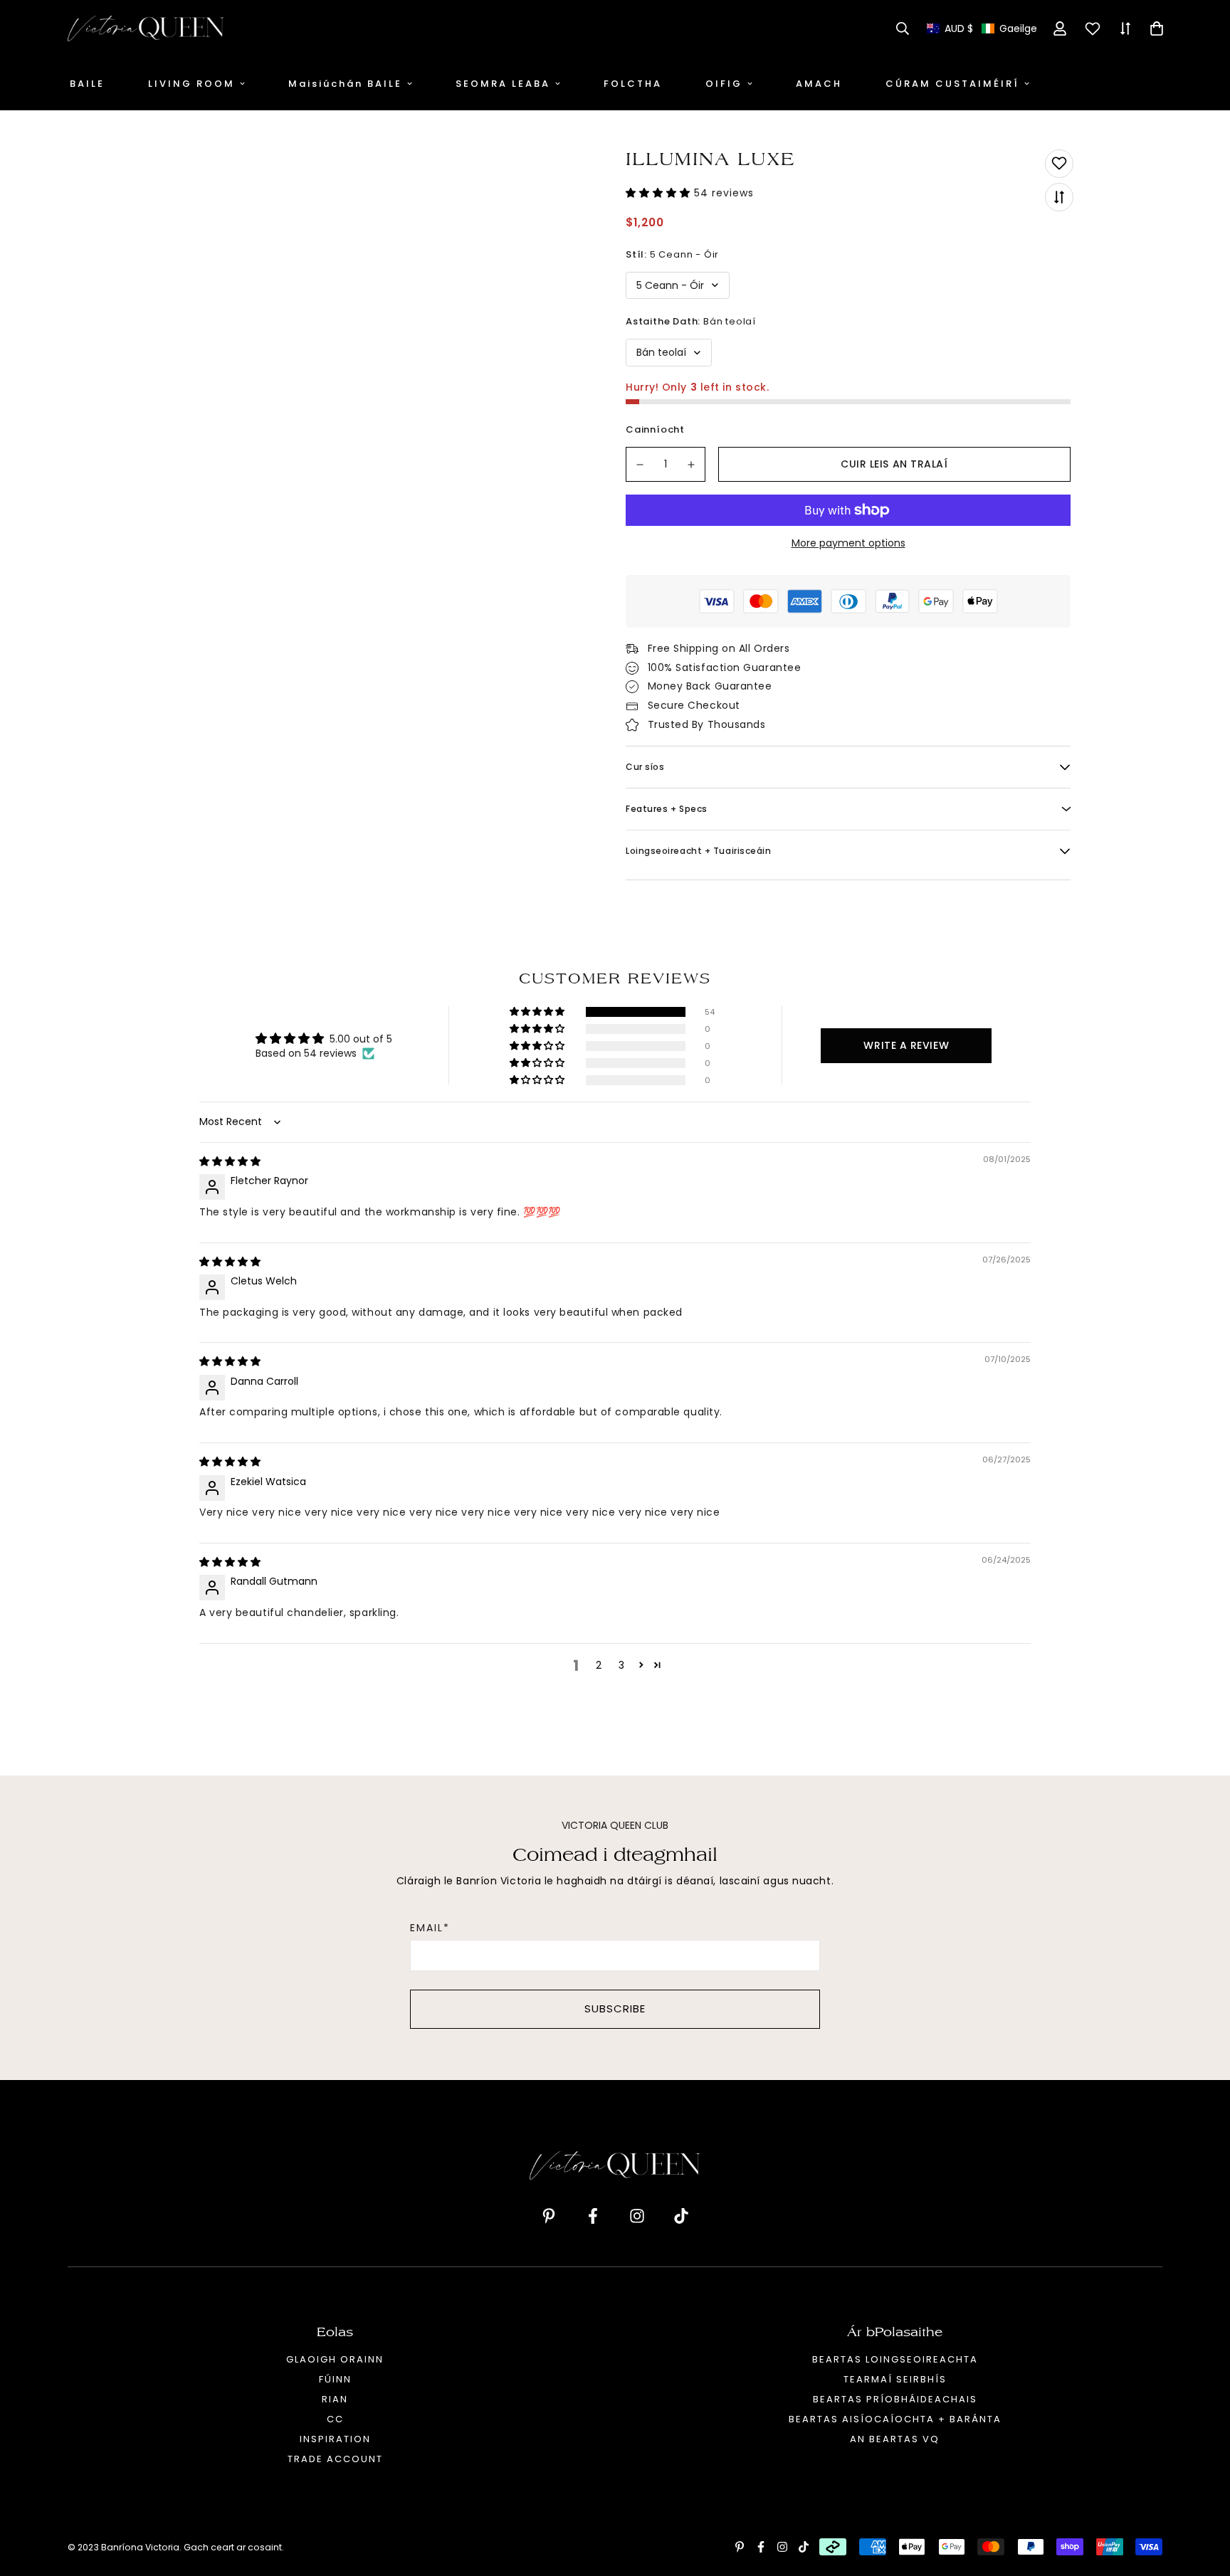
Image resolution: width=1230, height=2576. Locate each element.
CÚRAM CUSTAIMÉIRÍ (952, 84)
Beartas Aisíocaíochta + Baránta (895, 2419)
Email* (430, 1928)
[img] (230, 1161)
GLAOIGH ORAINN (335, 2359)
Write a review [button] (906, 1045)
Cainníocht (655, 429)
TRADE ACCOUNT (335, 2459)
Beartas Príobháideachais (895, 2399)
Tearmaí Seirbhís (895, 2379)
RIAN (335, 2399)
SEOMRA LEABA (503, 84)
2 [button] (599, 1665)
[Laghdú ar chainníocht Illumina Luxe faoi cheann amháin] (640, 464)
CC (335, 2419)
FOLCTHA (633, 84)
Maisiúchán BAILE (345, 84)
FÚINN (335, 2379)
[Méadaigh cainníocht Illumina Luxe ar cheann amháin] (692, 464)
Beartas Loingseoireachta (895, 2359)
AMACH (819, 84)
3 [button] (621, 1665)
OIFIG (724, 84)
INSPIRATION (335, 2439)
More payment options (848, 543)
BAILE (87, 84)
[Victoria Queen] (146, 28)
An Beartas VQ (895, 2439)
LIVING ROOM (191, 84)
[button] (982, 29)
